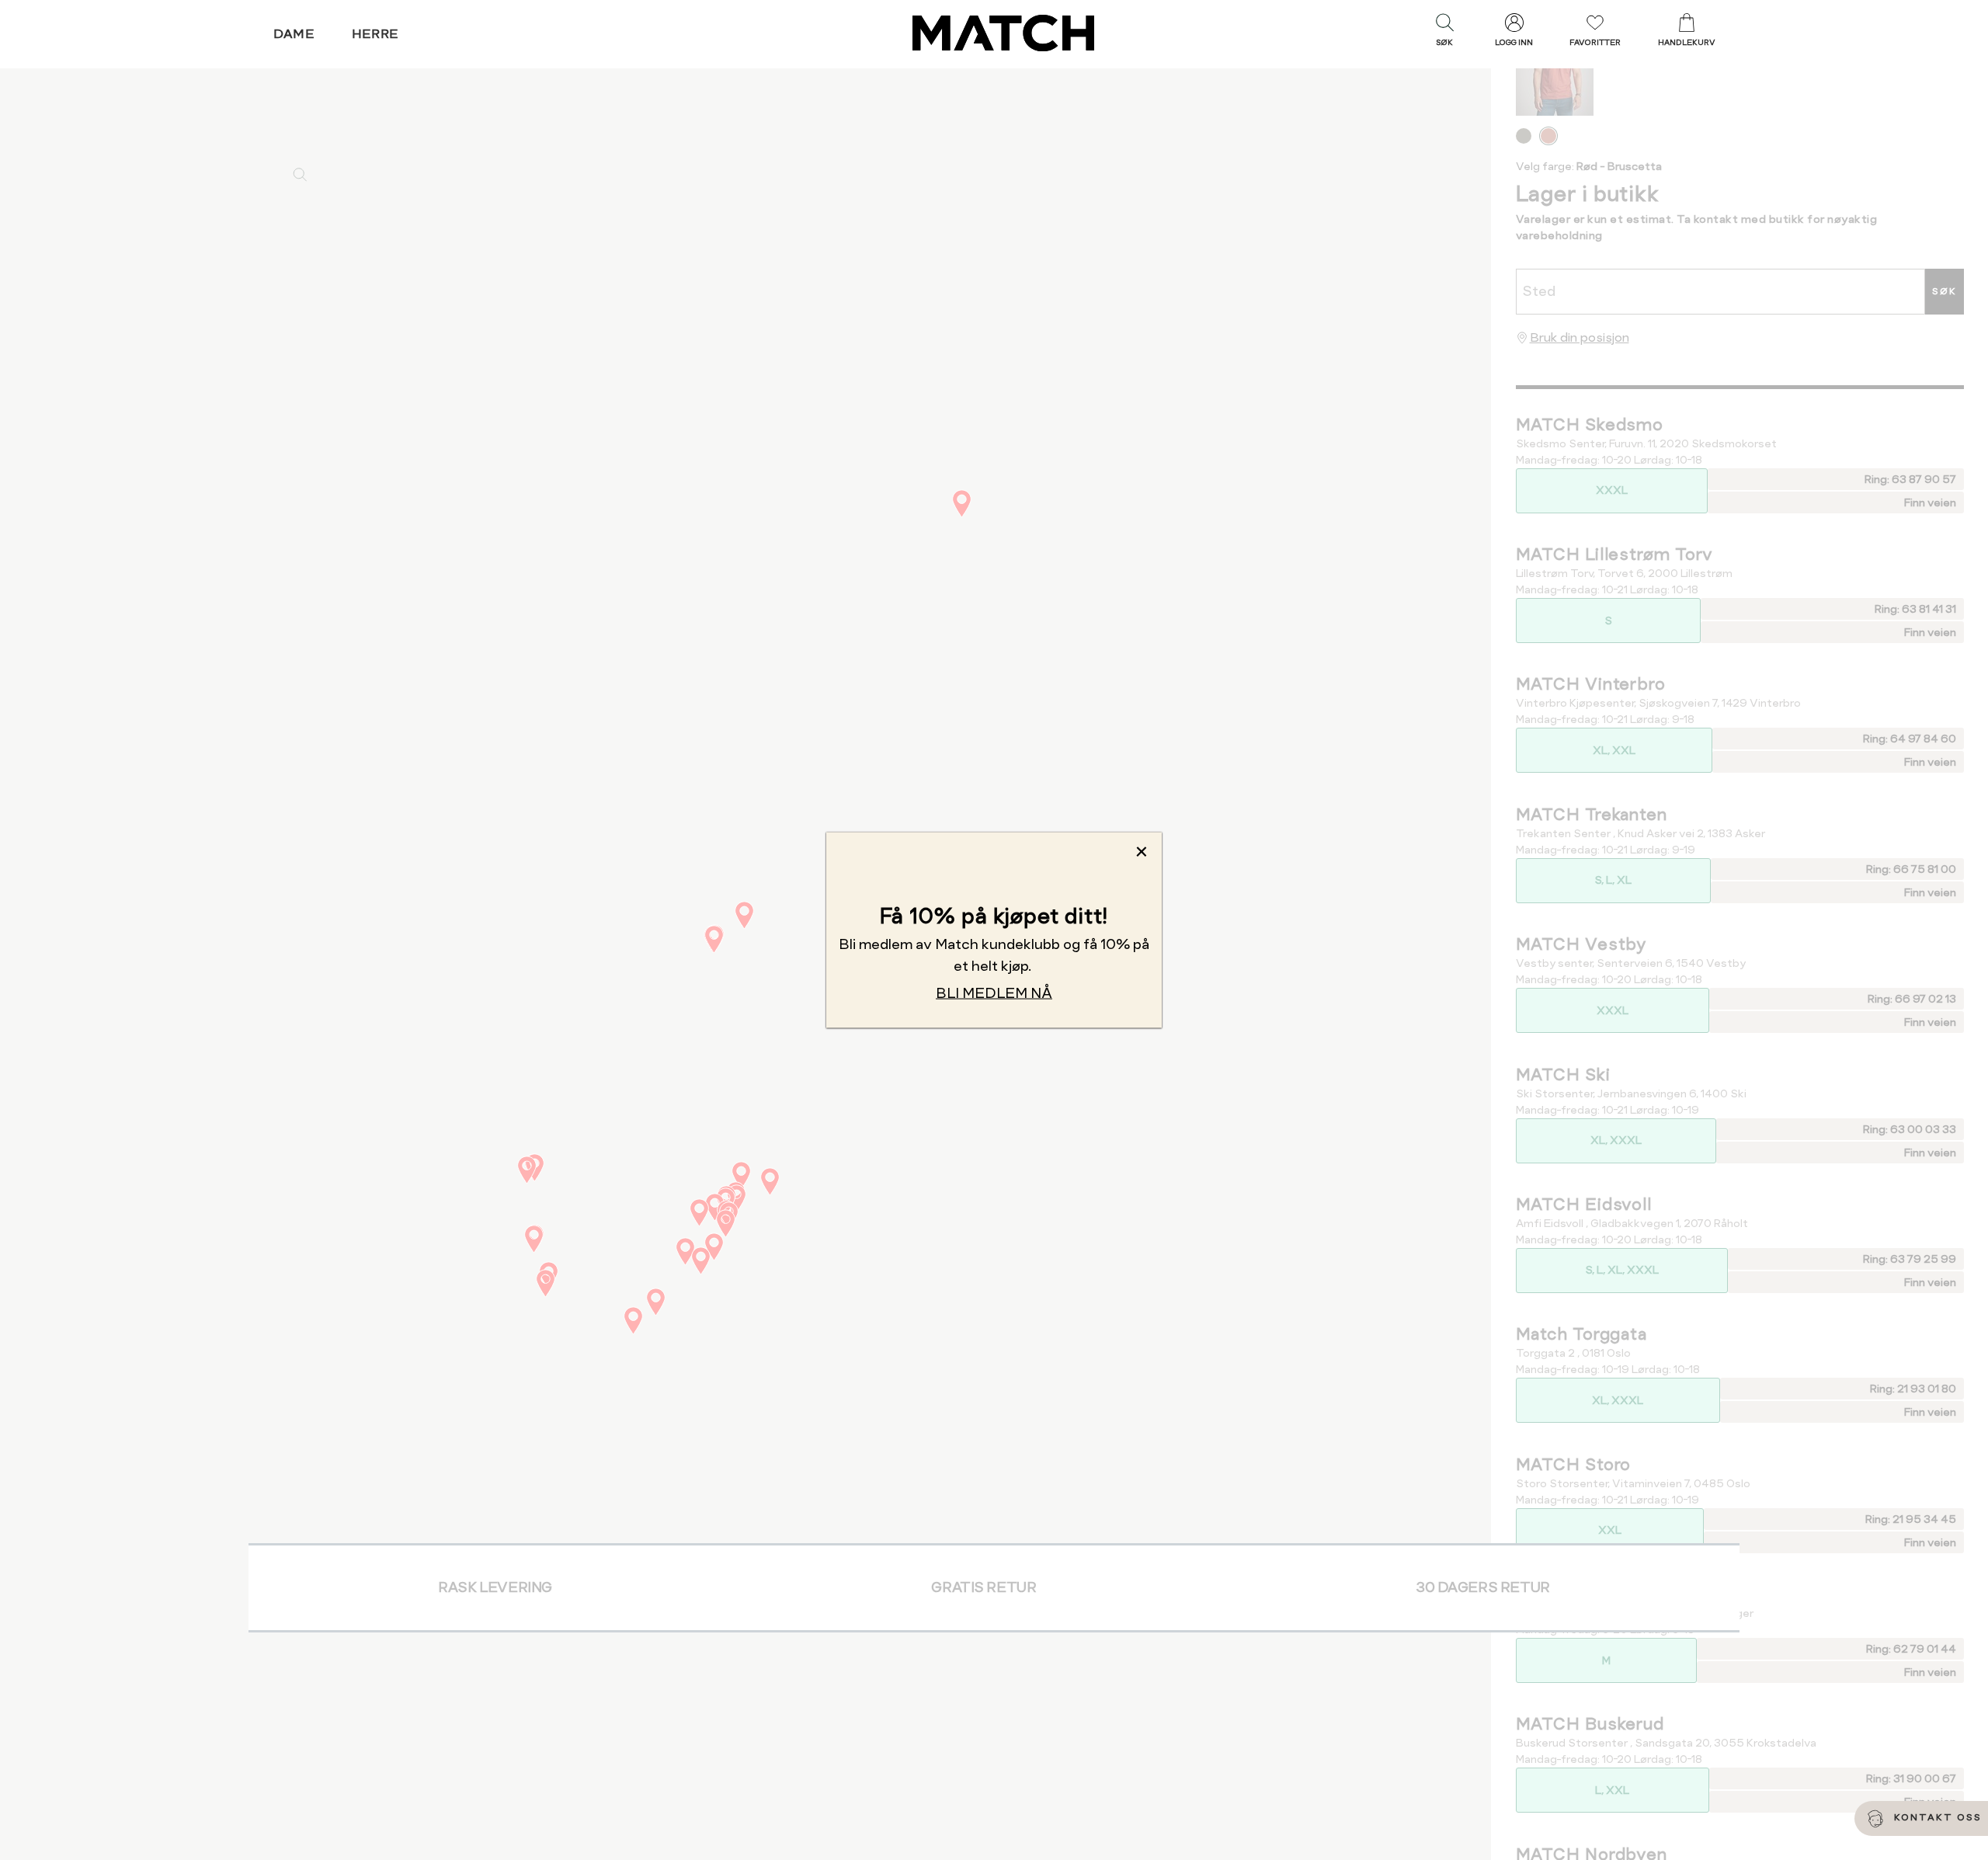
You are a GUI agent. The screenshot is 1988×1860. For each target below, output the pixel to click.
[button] (1444, 33)
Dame (294, 34)
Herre (375, 34)
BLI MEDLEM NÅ (994, 992)
